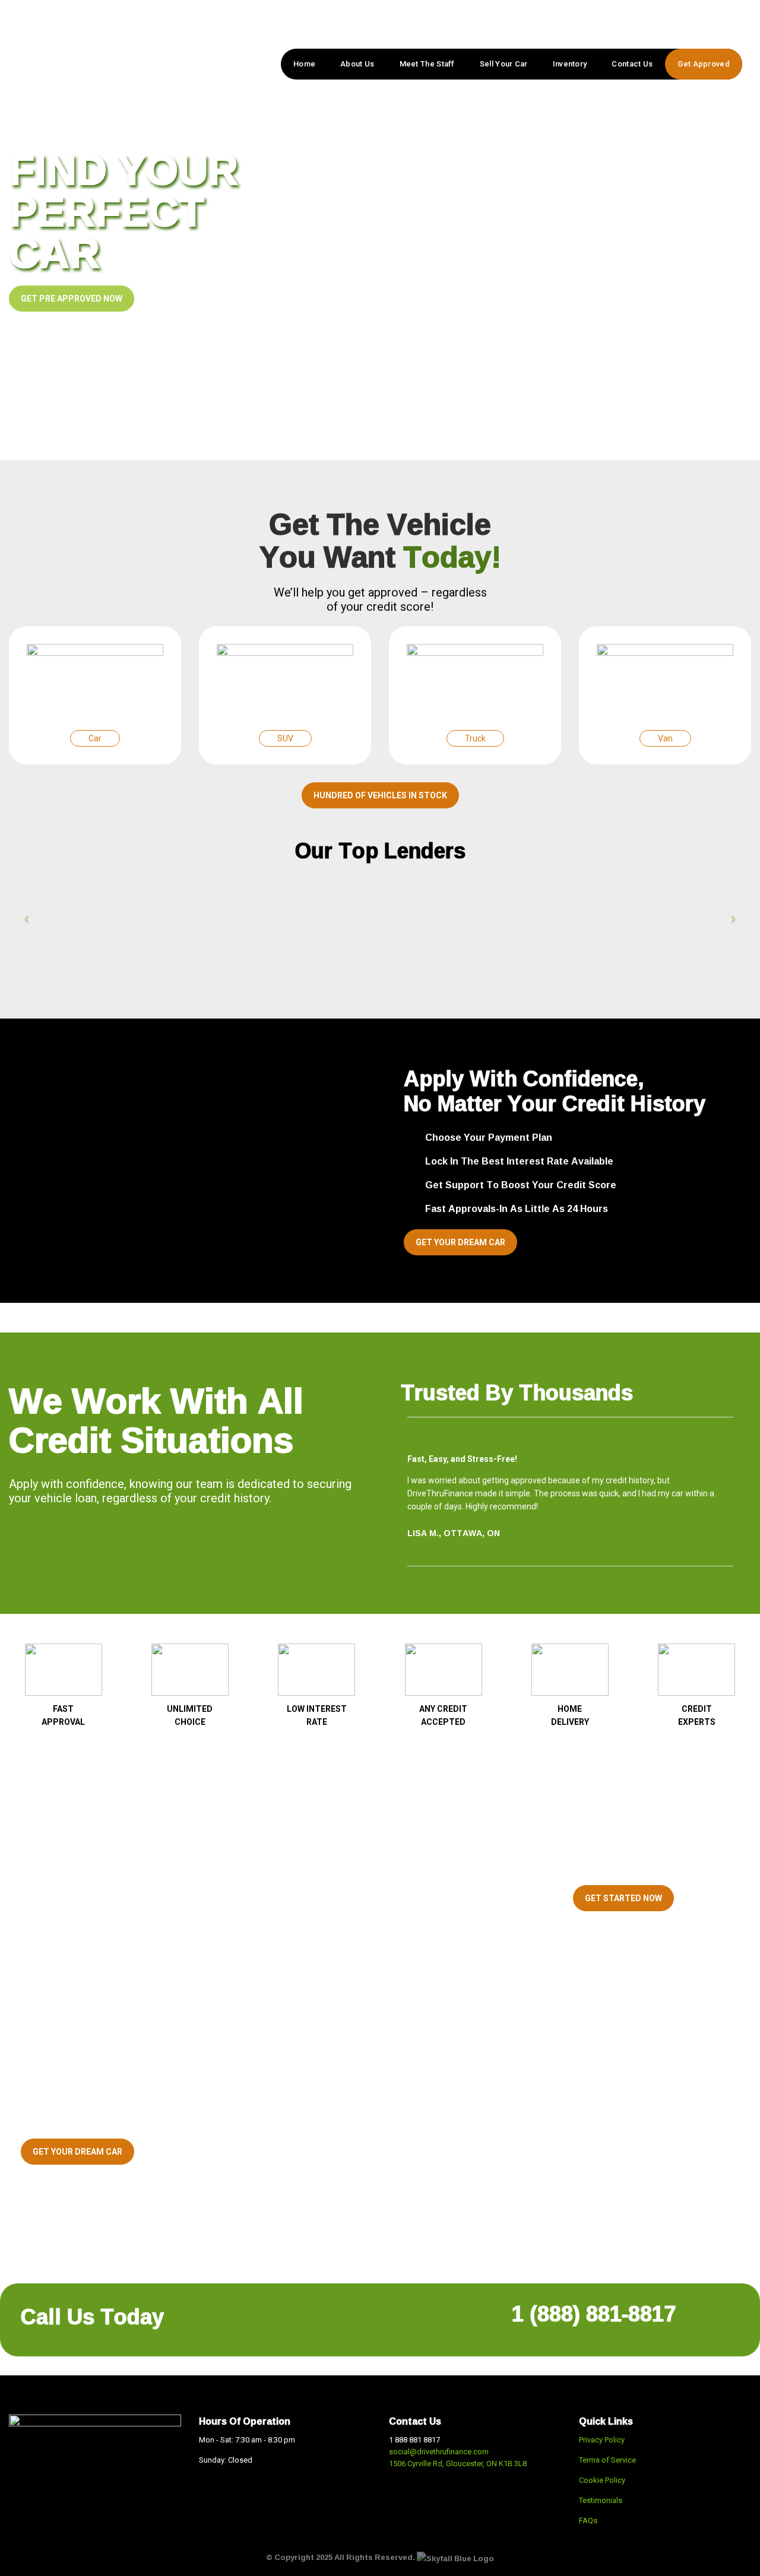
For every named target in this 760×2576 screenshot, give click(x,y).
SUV (285, 738)
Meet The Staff (427, 64)
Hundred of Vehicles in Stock (380, 795)
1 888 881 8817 (414, 2440)
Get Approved (704, 64)
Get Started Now (623, 1898)
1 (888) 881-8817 (594, 2313)
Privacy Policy (602, 2440)
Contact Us (632, 64)
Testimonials (601, 2500)
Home (304, 64)
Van (665, 738)
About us (357, 64)
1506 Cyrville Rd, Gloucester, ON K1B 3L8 (458, 2464)
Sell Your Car (504, 64)
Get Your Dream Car (460, 1242)
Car (95, 738)
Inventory (570, 64)
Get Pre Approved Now (72, 299)
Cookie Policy (603, 2480)
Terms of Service (607, 2460)
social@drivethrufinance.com (439, 2452)
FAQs (588, 2521)
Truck (475, 738)
